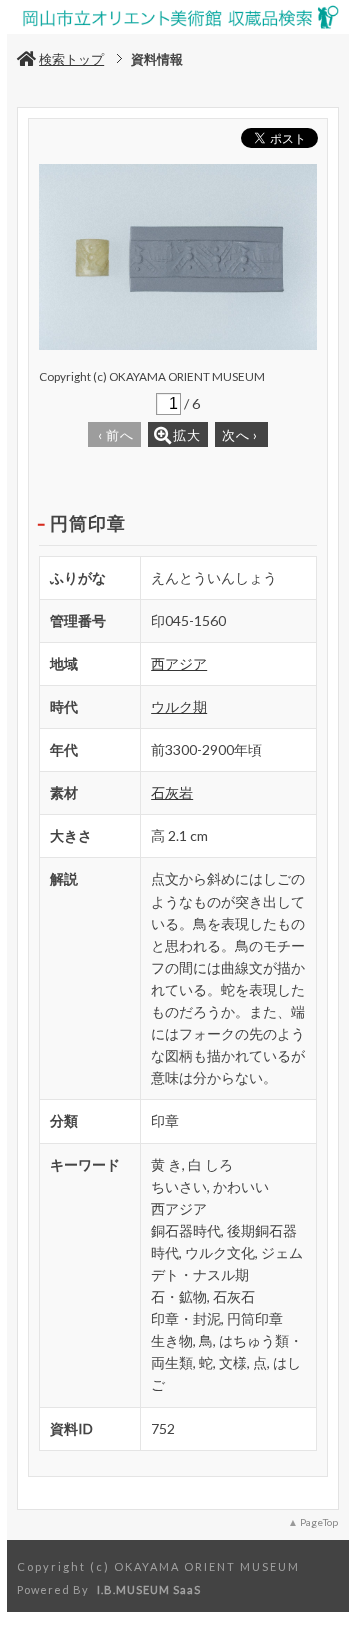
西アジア (179, 663)
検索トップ (71, 59)
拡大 (187, 435)
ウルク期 (179, 706)
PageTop (319, 1522)
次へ (240, 435)
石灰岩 (172, 792)
